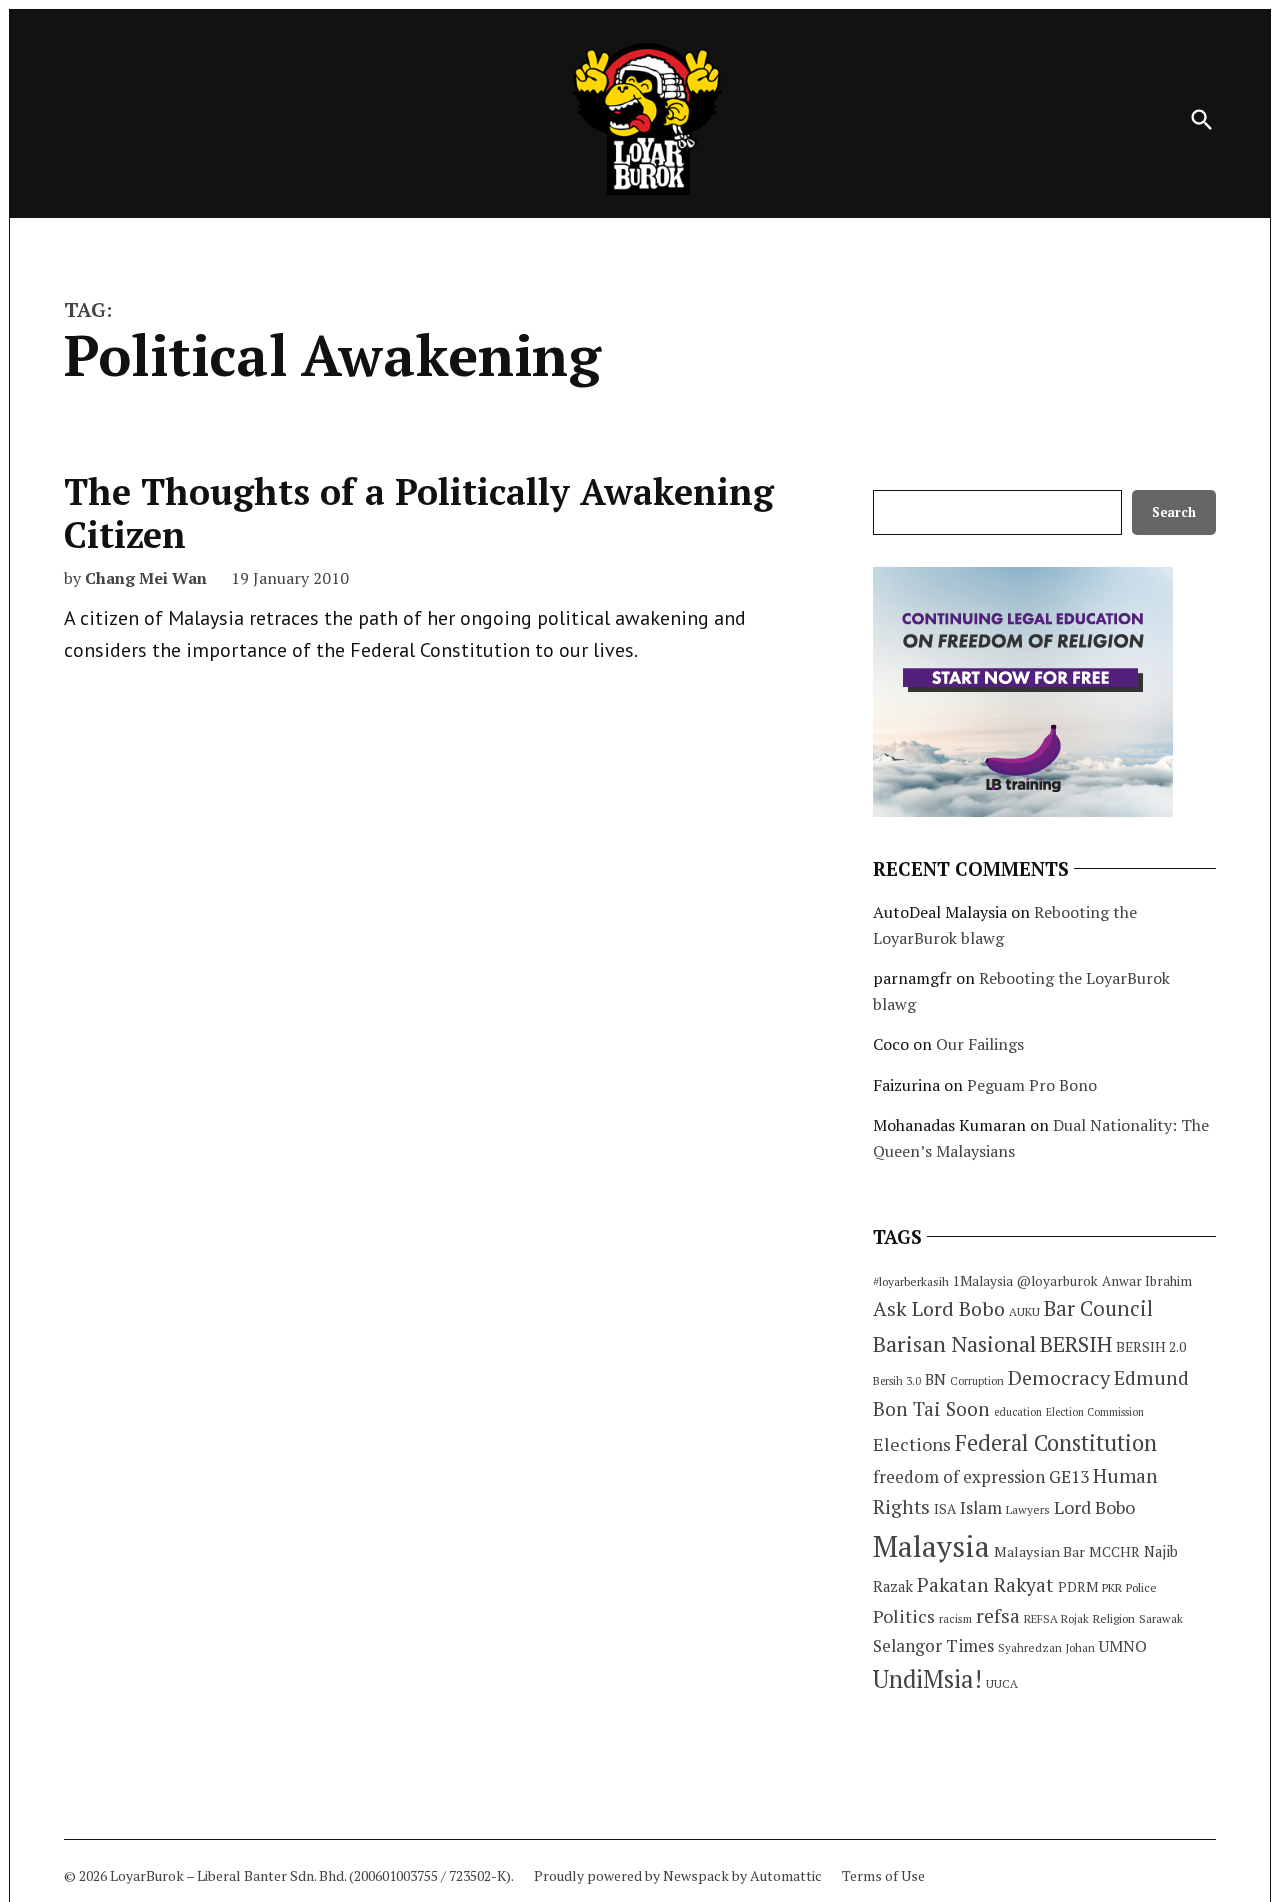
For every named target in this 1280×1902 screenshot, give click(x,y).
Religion (1114, 1618)
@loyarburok (1057, 1281)
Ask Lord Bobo (939, 1308)
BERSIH (1076, 1343)
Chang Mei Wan (146, 578)
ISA (945, 1509)
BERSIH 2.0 (1151, 1346)
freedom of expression (959, 1476)
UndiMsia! (927, 1679)
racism (955, 1618)
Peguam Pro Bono (1032, 1085)
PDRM (1078, 1587)
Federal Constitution (1056, 1442)
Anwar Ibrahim (1147, 1281)
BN (935, 1379)
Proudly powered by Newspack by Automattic (678, 1875)
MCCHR (1114, 1552)
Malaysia (931, 1546)
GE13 (1069, 1476)
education (1018, 1412)
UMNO (1123, 1646)
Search (1174, 512)
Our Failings (980, 1044)
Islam (981, 1507)
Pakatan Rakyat (985, 1585)
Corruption (977, 1381)
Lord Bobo (1094, 1507)
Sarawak (1161, 1618)
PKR (1112, 1587)
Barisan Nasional (954, 1343)
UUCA (1002, 1683)
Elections (912, 1444)
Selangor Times (933, 1645)
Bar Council (1098, 1308)
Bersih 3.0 (897, 1381)
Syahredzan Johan (1046, 1647)
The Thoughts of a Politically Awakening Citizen (419, 513)
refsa (998, 1616)
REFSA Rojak (1056, 1618)
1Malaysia (983, 1281)
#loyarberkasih (911, 1281)
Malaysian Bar (1039, 1551)
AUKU (1024, 1311)
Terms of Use (883, 1875)
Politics (904, 1616)
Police (1141, 1587)
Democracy (1059, 1377)
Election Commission (1095, 1412)
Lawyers (1028, 1509)
